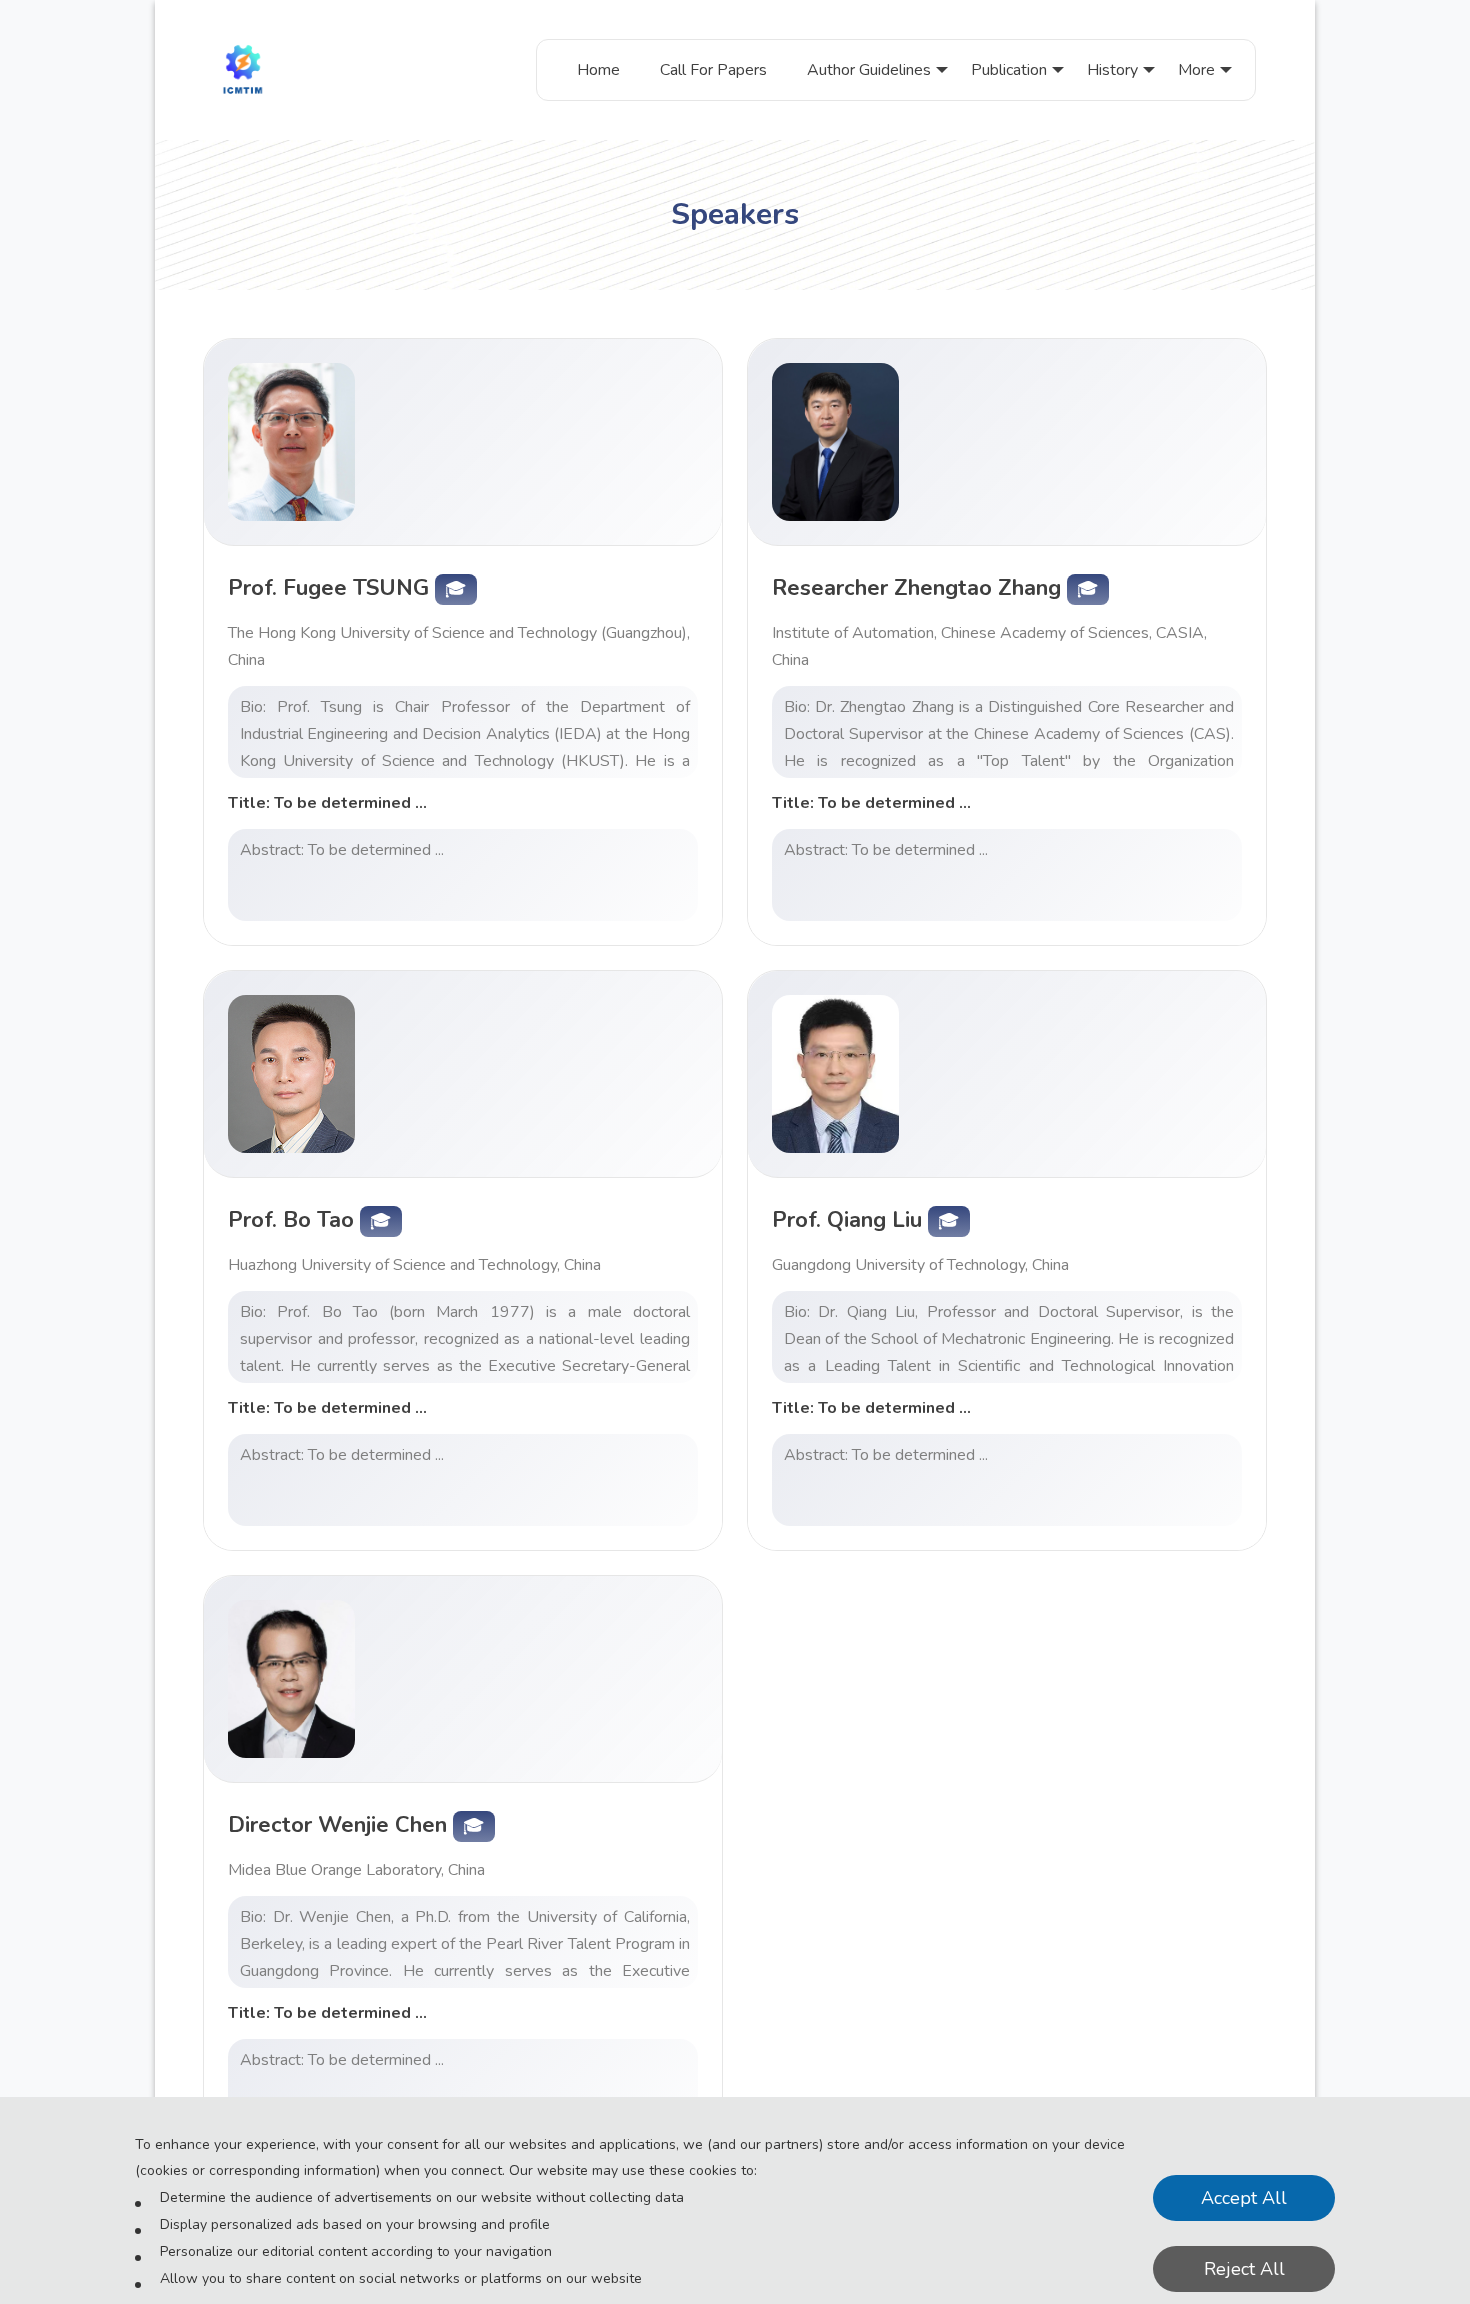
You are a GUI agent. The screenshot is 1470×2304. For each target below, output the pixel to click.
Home (598, 70)
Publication (1009, 70)
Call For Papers (713, 70)
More (1196, 70)
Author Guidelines (869, 70)
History (1112, 70)
